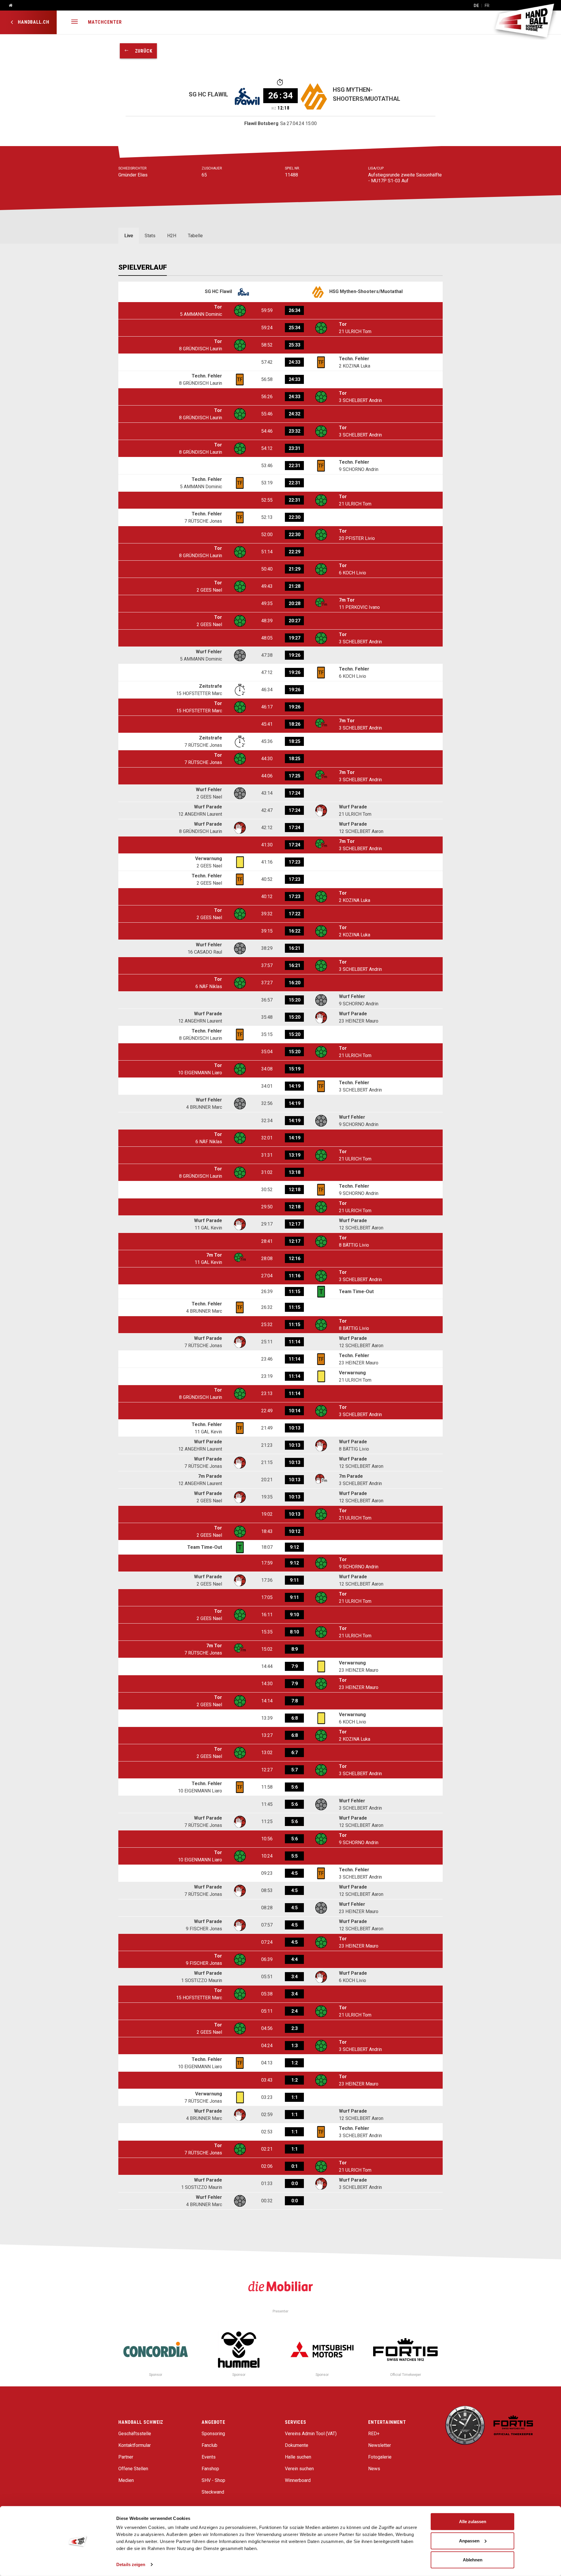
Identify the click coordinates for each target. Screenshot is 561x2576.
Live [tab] (129, 236)
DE (476, 6)
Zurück (141, 51)
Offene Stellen (133, 2469)
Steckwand (213, 2492)
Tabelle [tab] (195, 236)
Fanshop (210, 2469)
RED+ (374, 2434)
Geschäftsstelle (135, 2434)
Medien (126, 2480)
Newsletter (380, 2445)
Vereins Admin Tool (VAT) (311, 2434)
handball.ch (33, 22)
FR (487, 6)
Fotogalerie (380, 2457)
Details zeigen (131, 2564)
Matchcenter (105, 22)
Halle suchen (298, 2457)
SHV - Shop (213, 2480)
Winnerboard (298, 2480)
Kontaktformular (135, 2445)
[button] (75, 22)
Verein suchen (299, 2469)
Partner (126, 2457)
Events (209, 2457)
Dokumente (297, 2445)
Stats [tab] (150, 236)
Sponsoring (213, 2434)
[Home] (8, 6)
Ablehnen (473, 2560)
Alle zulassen (473, 2522)
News (374, 2469)
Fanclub (209, 2445)
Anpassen (469, 2541)
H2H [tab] (172, 236)
